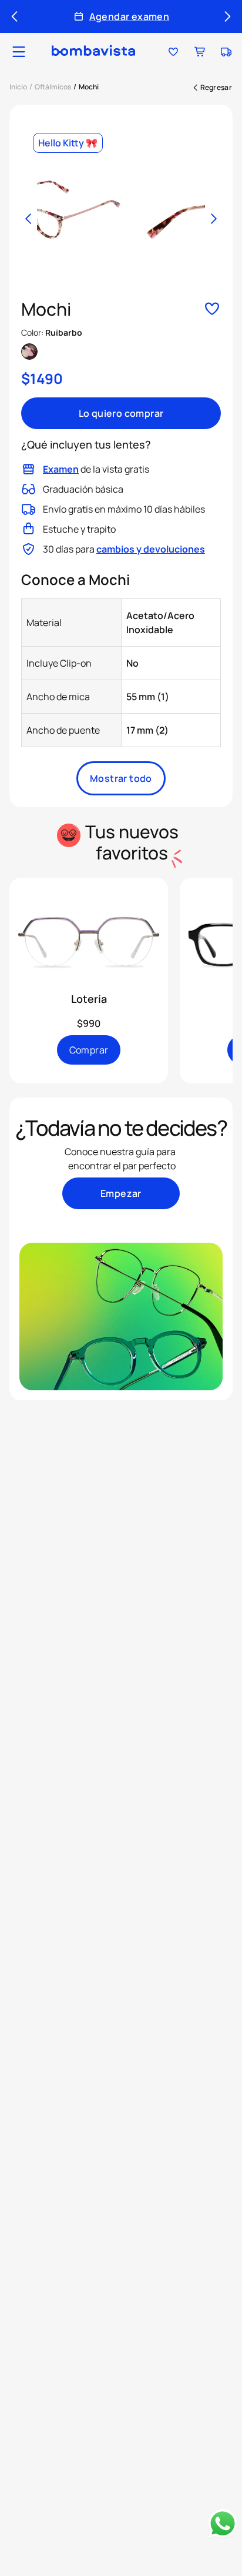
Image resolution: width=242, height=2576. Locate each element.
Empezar (121, 1193)
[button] (19, 52)
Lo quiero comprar (121, 413)
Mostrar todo (121, 778)
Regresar (216, 87)
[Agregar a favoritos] (212, 310)
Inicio (18, 87)
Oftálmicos (53, 87)
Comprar (89, 1050)
